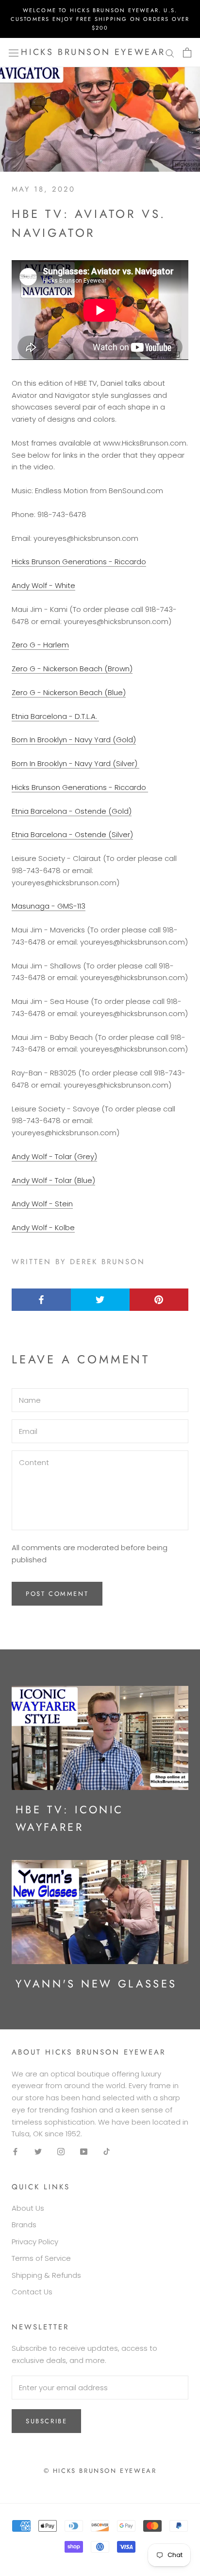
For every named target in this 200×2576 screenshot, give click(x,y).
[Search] (170, 53)
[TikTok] (107, 2152)
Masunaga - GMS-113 (49, 906)
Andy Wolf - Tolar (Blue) (53, 1180)
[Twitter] (38, 2152)
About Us (28, 2208)
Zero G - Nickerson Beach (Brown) (72, 669)
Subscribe (46, 2421)
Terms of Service (41, 2258)
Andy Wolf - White (43, 585)
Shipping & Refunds (46, 2275)
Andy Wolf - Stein (42, 1204)
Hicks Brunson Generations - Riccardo (79, 562)
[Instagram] (61, 2152)
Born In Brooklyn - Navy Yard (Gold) (74, 740)
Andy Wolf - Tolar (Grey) (54, 1156)
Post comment (57, 1594)
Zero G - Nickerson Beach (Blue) (69, 692)
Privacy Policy (35, 2242)
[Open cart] (187, 53)
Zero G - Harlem (40, 645)
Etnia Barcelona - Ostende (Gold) (72, 811)
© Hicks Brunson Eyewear (100, 2471)
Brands (24, 2225)
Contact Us (32, 2292)
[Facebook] (15, 2152)
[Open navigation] (14, 53)
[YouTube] (84, 2152)
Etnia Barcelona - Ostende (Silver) (72, 834)
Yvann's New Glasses (96, 1984)
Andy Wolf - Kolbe (43, 1227)
